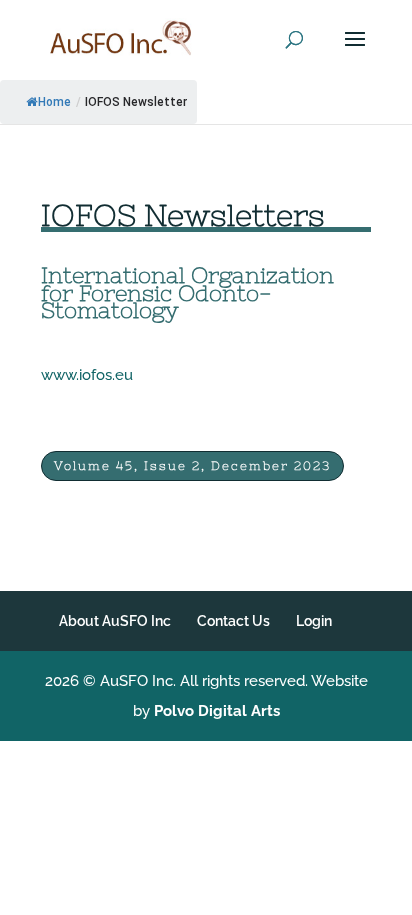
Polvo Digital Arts (217, 711)
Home (54, 102)
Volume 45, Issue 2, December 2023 (192, 466)
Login (314, 621)
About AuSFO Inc (115, 621)
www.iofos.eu (87, 375)
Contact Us (233, 621)
